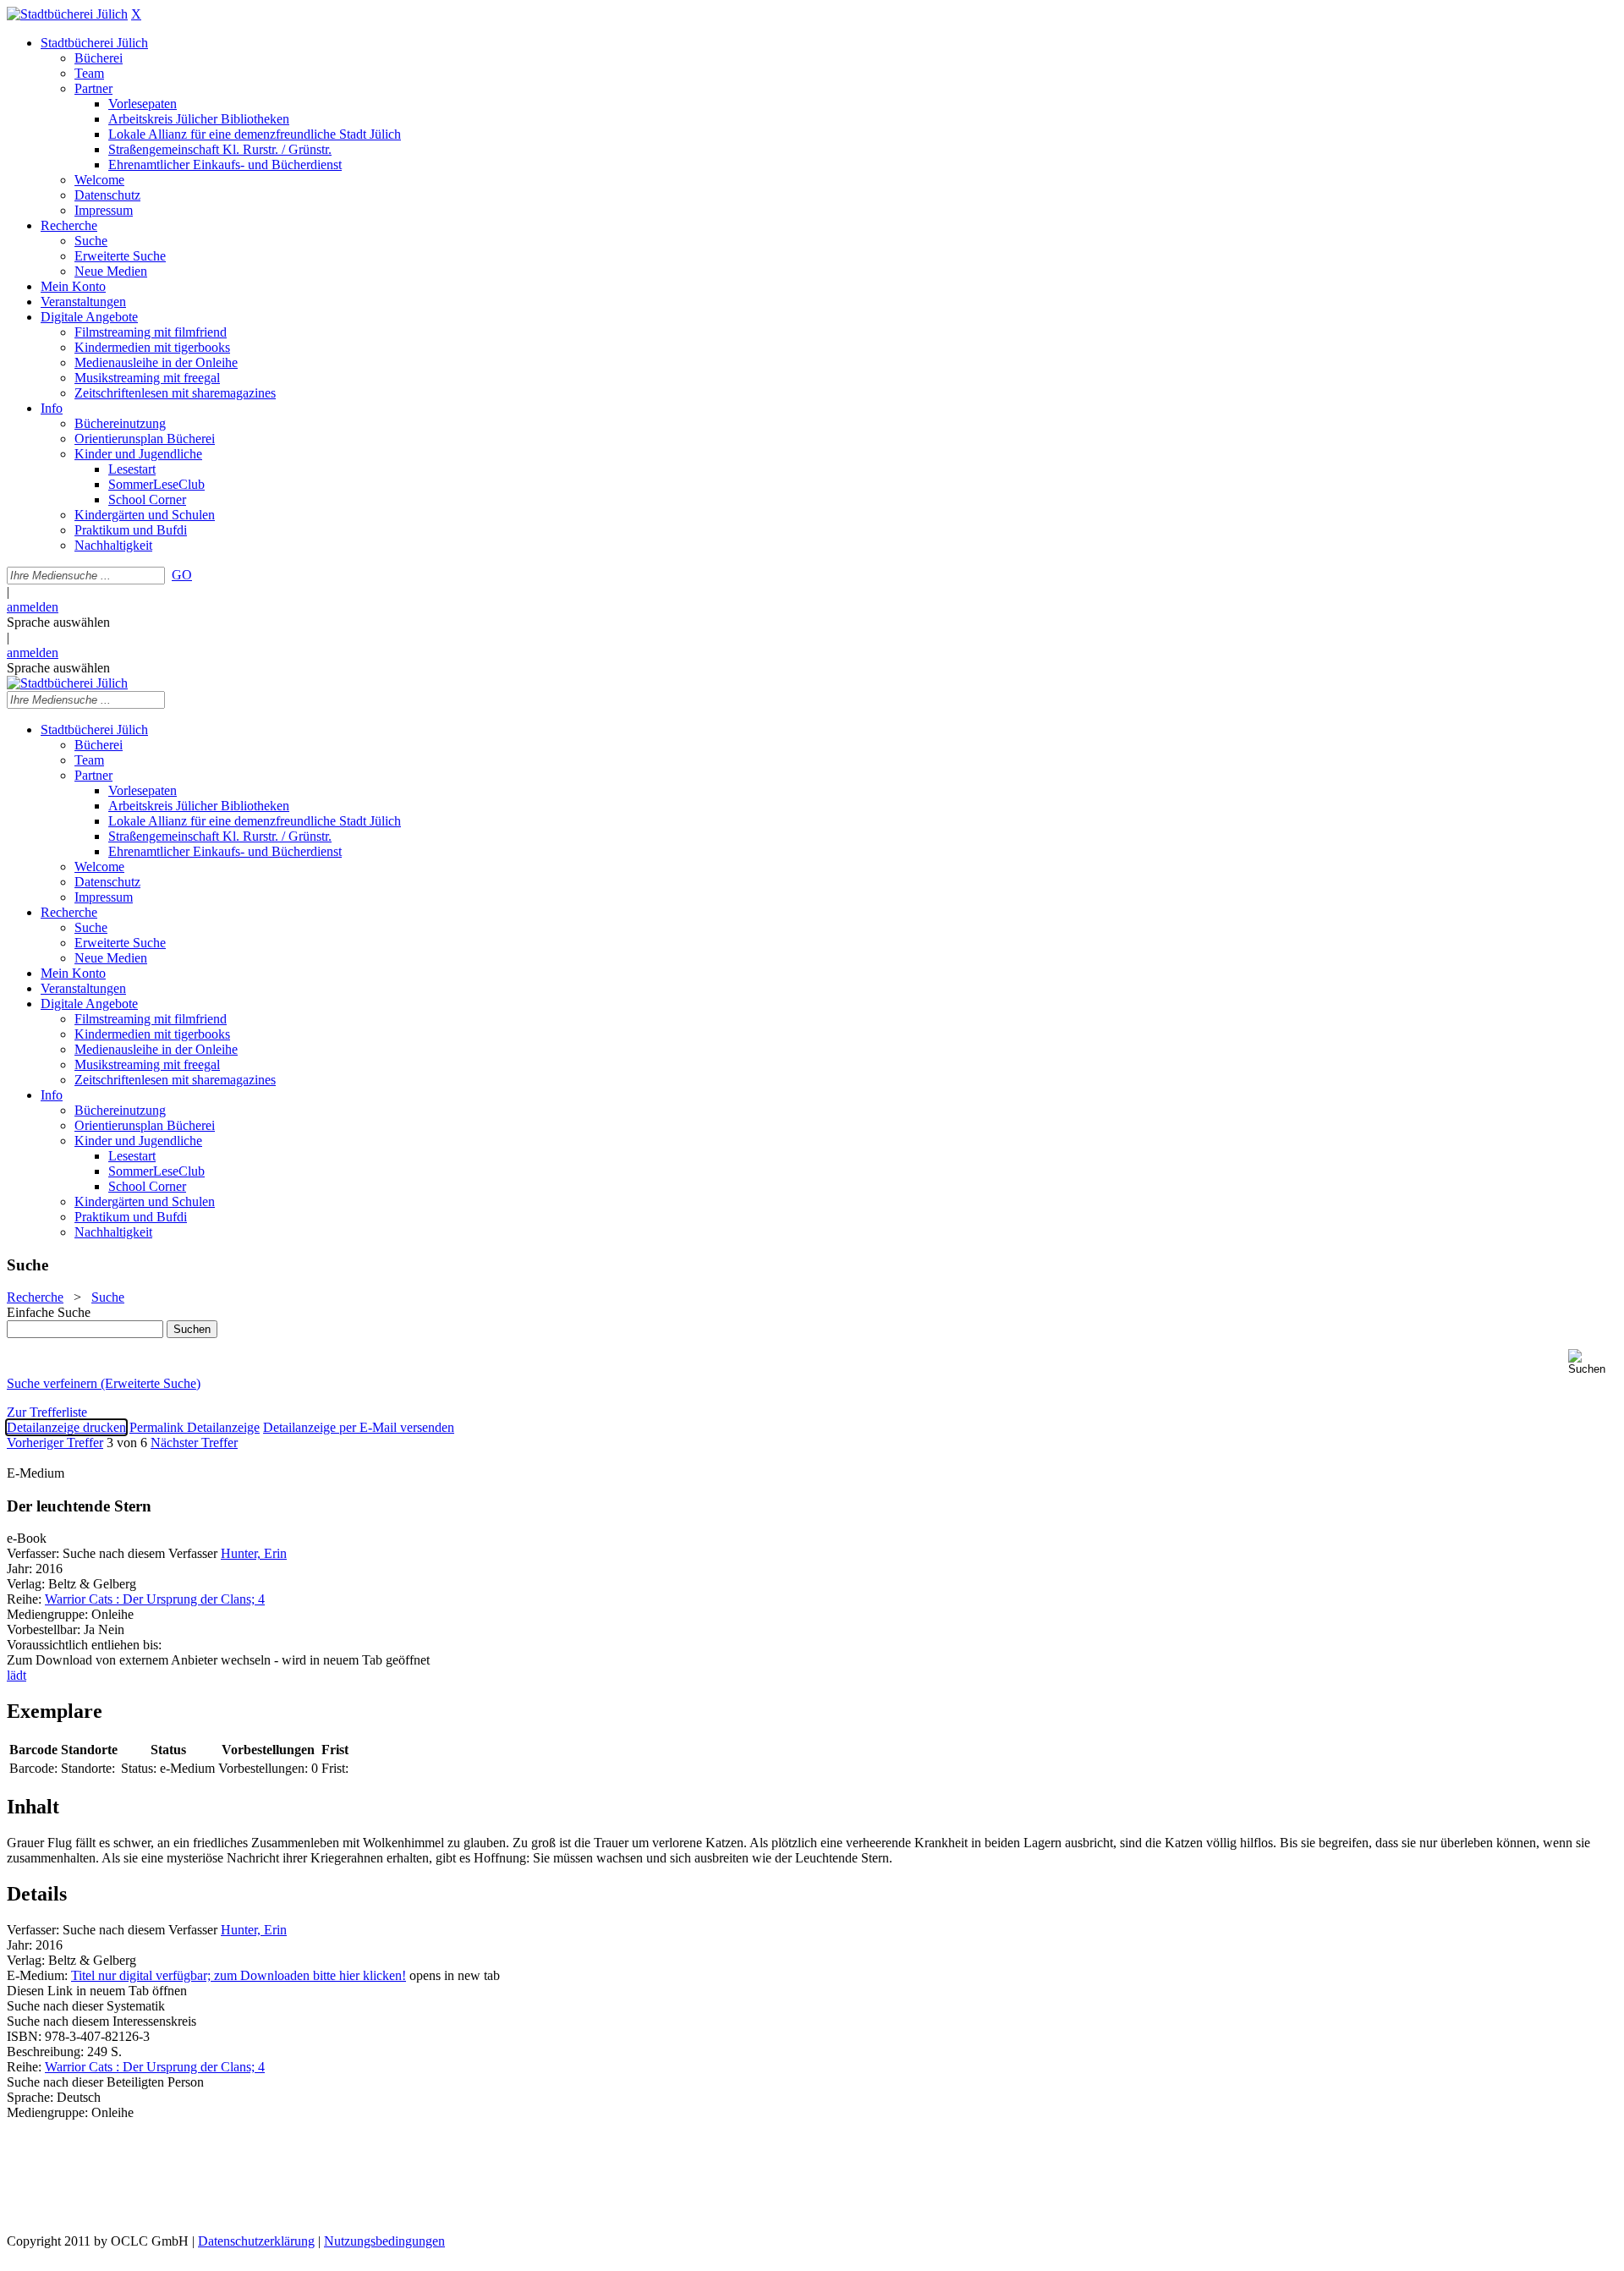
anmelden (33, 607)
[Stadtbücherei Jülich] (67, 14)
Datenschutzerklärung (256, 2241)
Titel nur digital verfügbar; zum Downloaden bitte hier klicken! (239, 1975)
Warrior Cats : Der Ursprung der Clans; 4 (155, 1599)
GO (182, 575)
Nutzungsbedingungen (384, 2241)
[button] (1593, 1362)
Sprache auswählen (58, 622)
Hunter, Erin (254, 1553)
